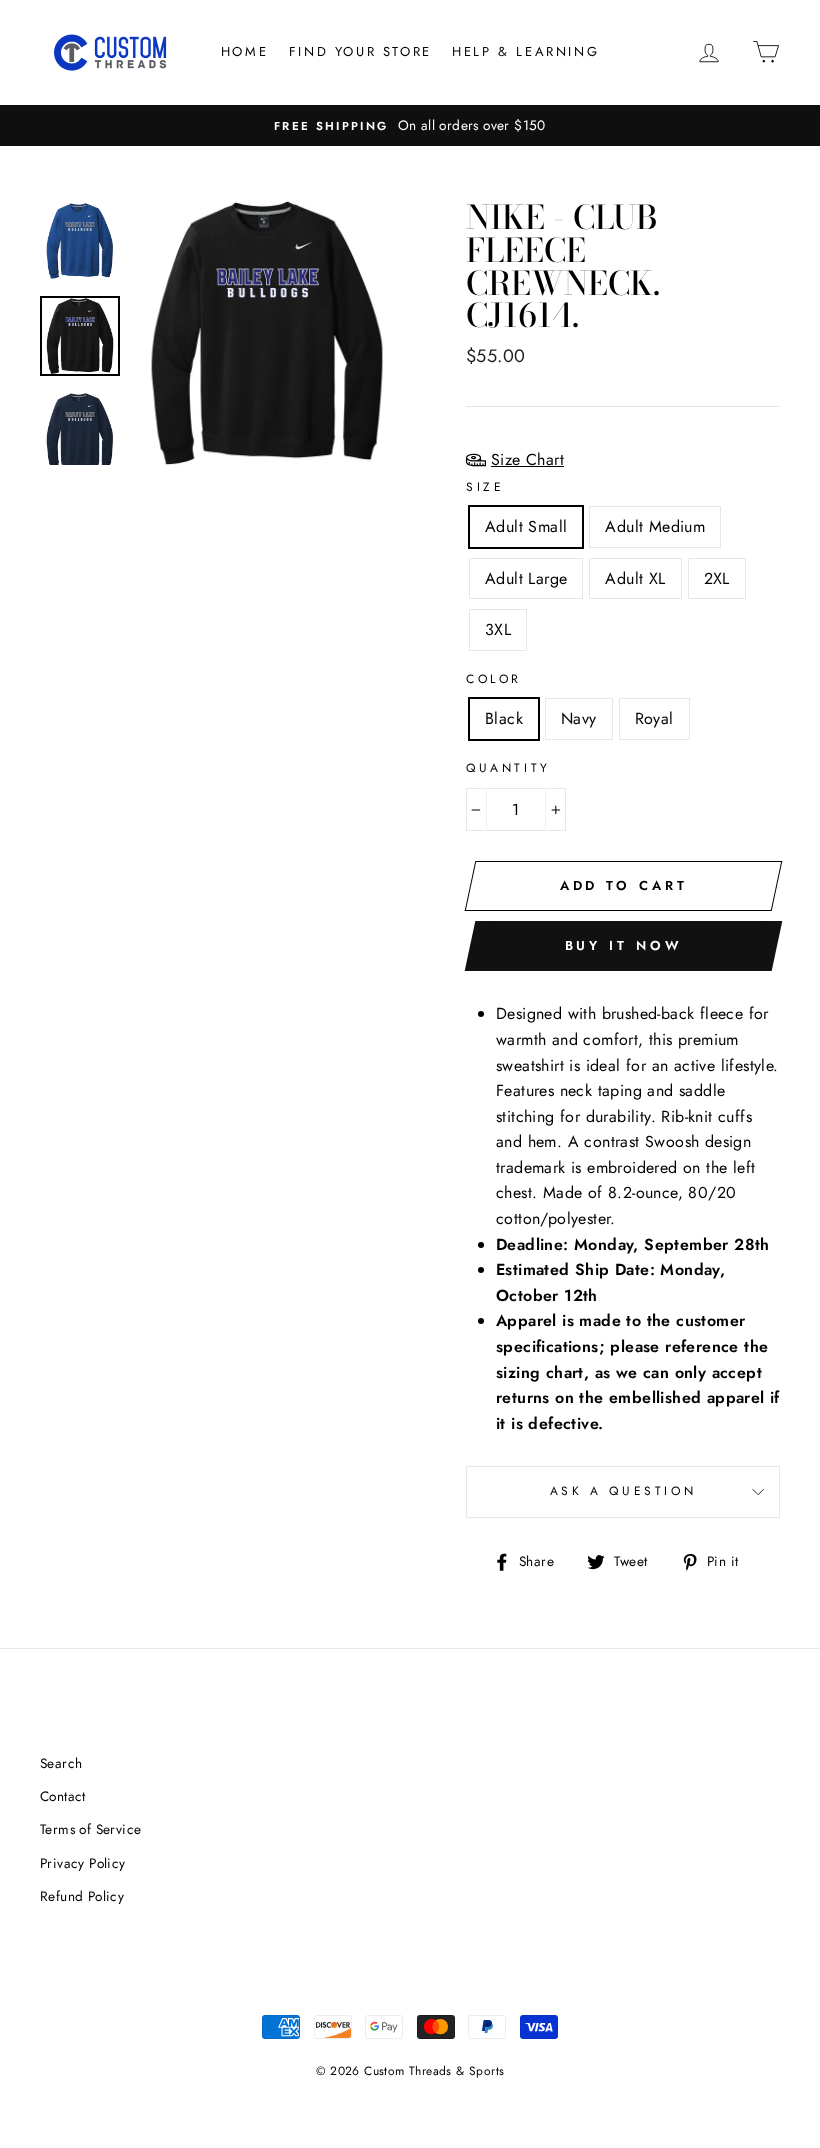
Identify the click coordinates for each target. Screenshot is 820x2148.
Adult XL (635, 578)
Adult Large (526, 578)
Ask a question (623, 1491)
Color (494, 679)
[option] (410, 126)
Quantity (508, 768)
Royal (654, 718)
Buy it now (624, 945)
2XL (717, 578)
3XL (498, 629)
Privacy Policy (83, 1863)
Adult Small (526, 526)
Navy (579, 718)
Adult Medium (655, 526)
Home (244, 51)
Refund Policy (82, 1896)
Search (61, 1763)
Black (504, 718)
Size (485, 487)
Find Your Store (360, 51)
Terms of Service (90, 1829)
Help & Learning (525, 51)
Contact (63, 1796)
